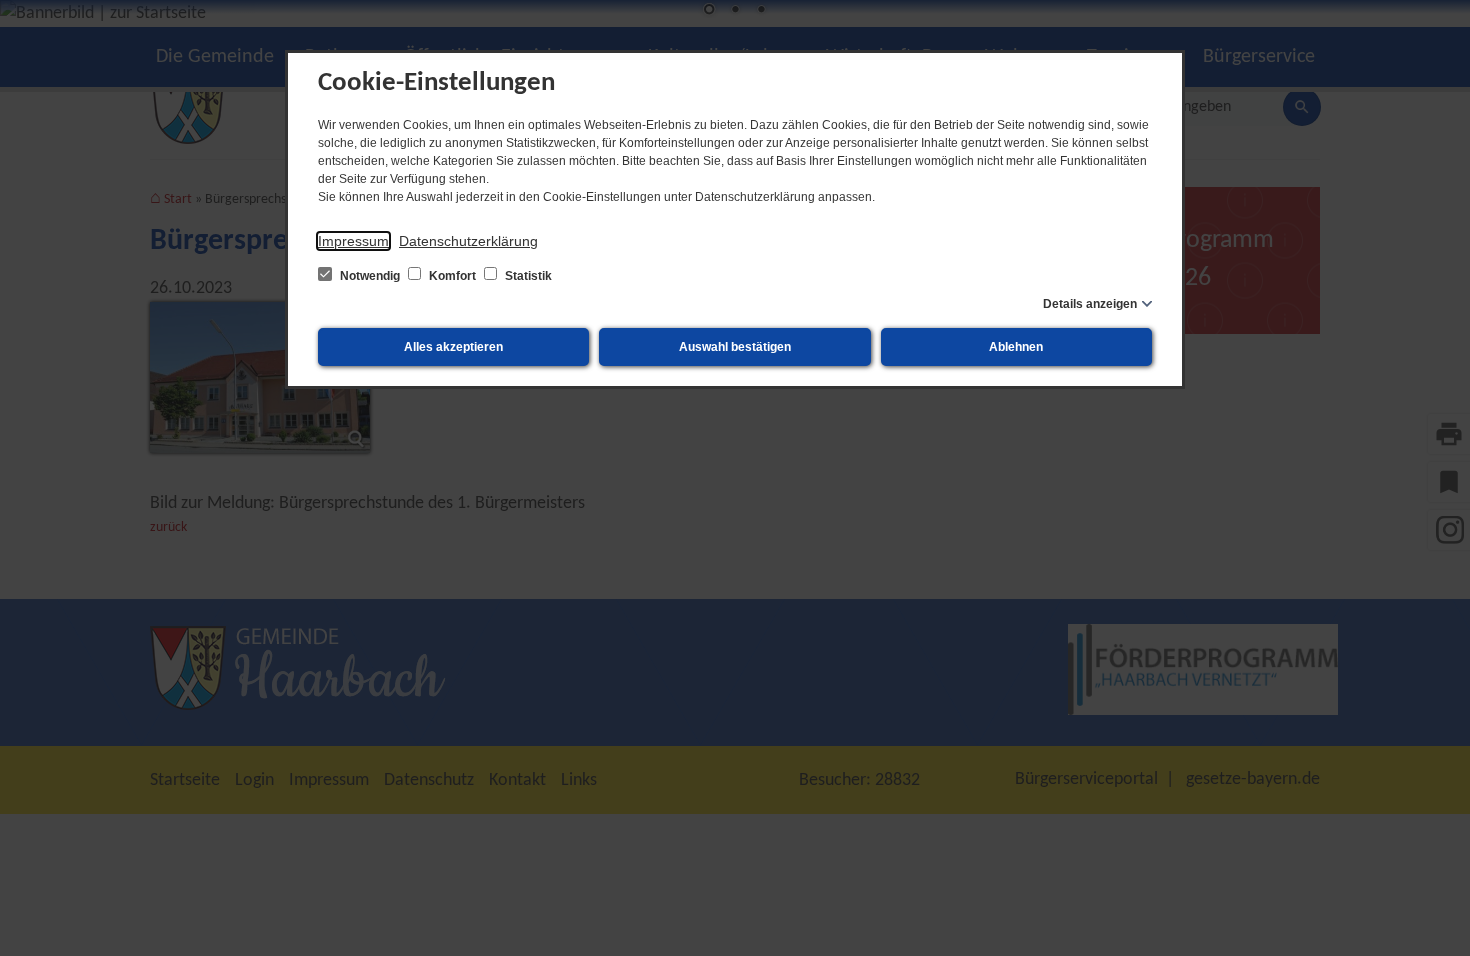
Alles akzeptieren (453, 347)
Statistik (527, 276)
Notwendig (370, 276)
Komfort (452, 276)
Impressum (353, 241)
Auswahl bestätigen (735, 347)
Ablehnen (1016, 347)
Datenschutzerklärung (468, 241)
